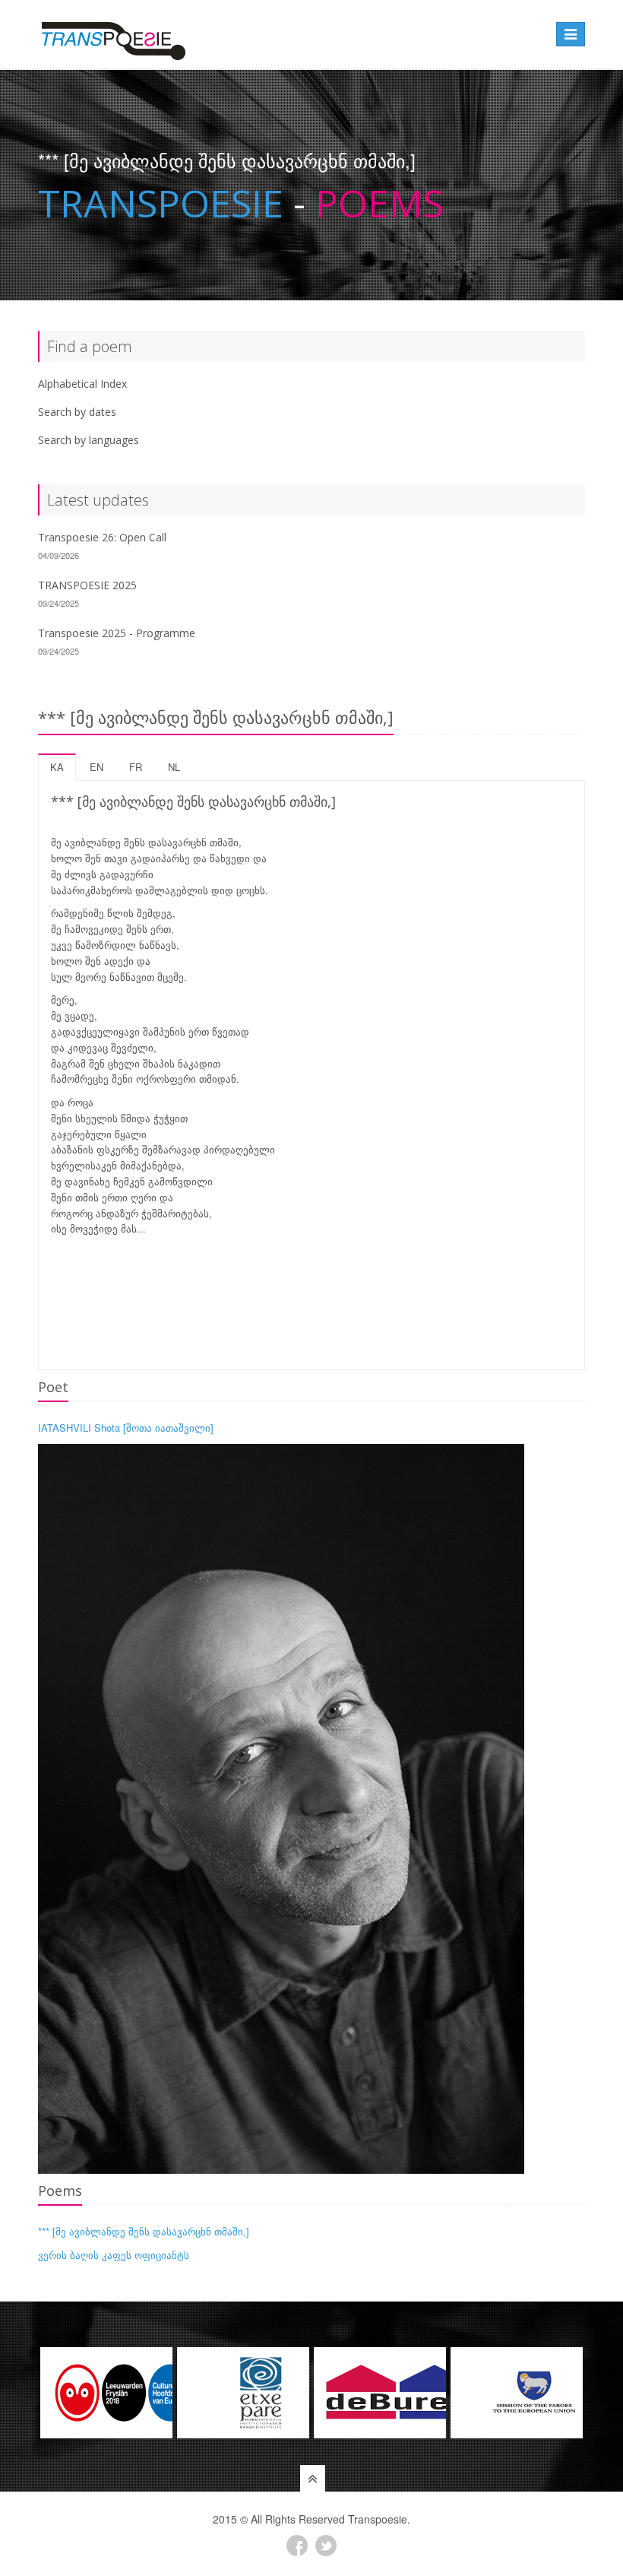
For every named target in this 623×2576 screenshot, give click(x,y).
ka (57, 767)
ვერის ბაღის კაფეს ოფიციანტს (114, 2255)
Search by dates (77, 412)
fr (136, 767)
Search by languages (89, 440)
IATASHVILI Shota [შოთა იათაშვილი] (126, 1428)
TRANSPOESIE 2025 (87, 585)
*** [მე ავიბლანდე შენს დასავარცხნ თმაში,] (144, 2231)
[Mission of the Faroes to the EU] (517, 2393)
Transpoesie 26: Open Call (102, 537)
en (96, 767)
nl (174, 767)
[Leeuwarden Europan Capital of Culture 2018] (106, 2393)
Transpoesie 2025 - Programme (117, 633)
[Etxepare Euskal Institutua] (243, 2393)
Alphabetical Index (82, 384)
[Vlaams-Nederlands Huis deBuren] (380, 2393)
